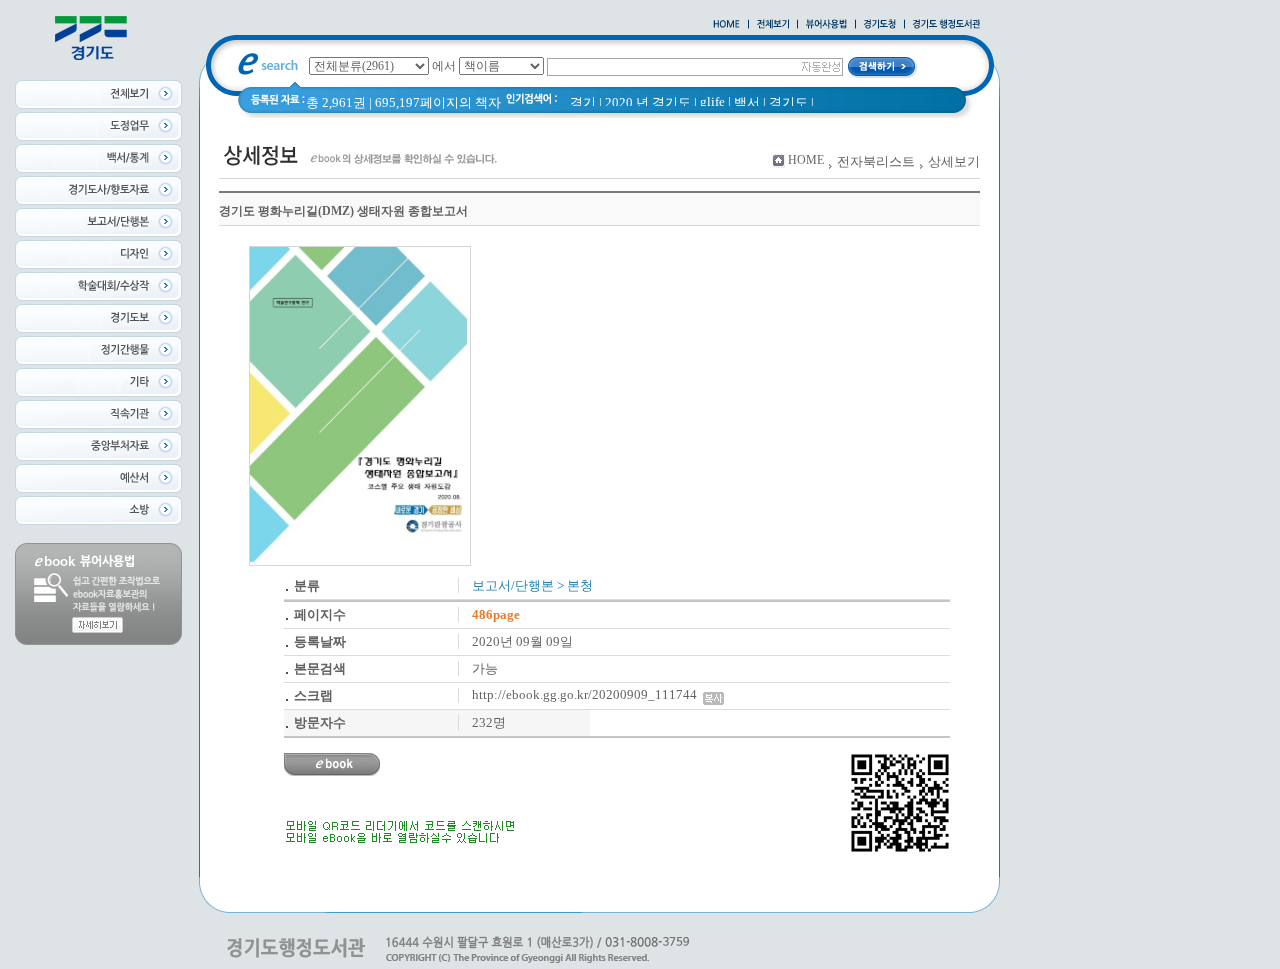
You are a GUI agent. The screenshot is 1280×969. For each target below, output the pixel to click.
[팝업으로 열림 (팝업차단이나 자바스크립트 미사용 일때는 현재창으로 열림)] (826, 25)
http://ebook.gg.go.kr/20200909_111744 (587, 694)
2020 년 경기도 (648, 102)
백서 (747, 102)
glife (712, 101)
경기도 (788, 102)
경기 (583, 102)
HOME (806, 160)
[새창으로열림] (880, 25)
